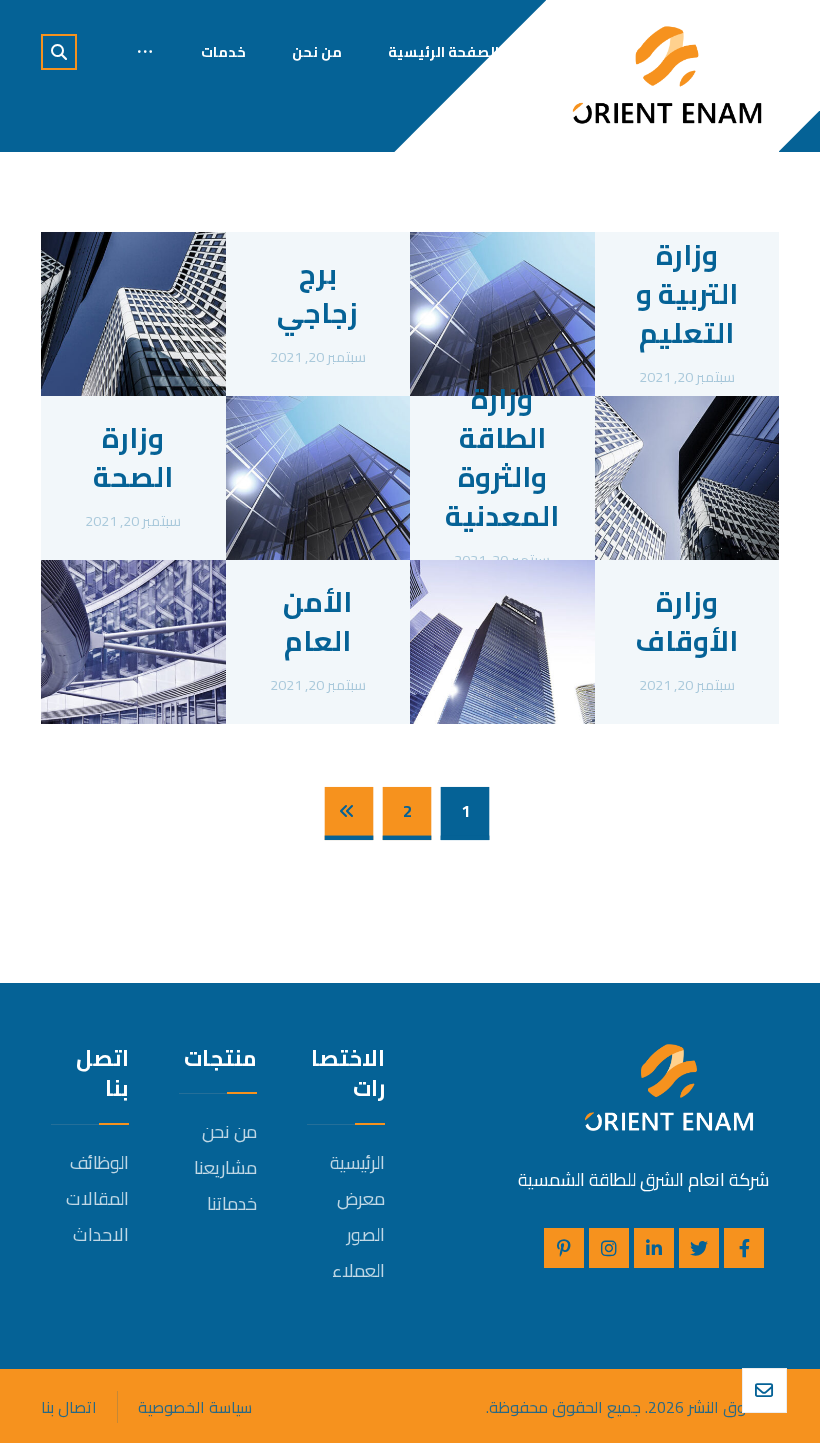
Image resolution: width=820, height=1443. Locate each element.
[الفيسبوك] (744, 1248)
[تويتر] (699, 1248)
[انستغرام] (609, 1248)
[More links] (145, 52)
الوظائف (99, 1162)
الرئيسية (357, 1162)
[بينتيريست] (564, 1248)
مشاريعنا (225, 1167)
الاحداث (101, 1234)
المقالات (97, 1198)
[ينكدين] (654, 1248)
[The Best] (667, 75)
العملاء (358, 1270)
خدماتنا (232, 1203)
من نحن (229, 1131)
